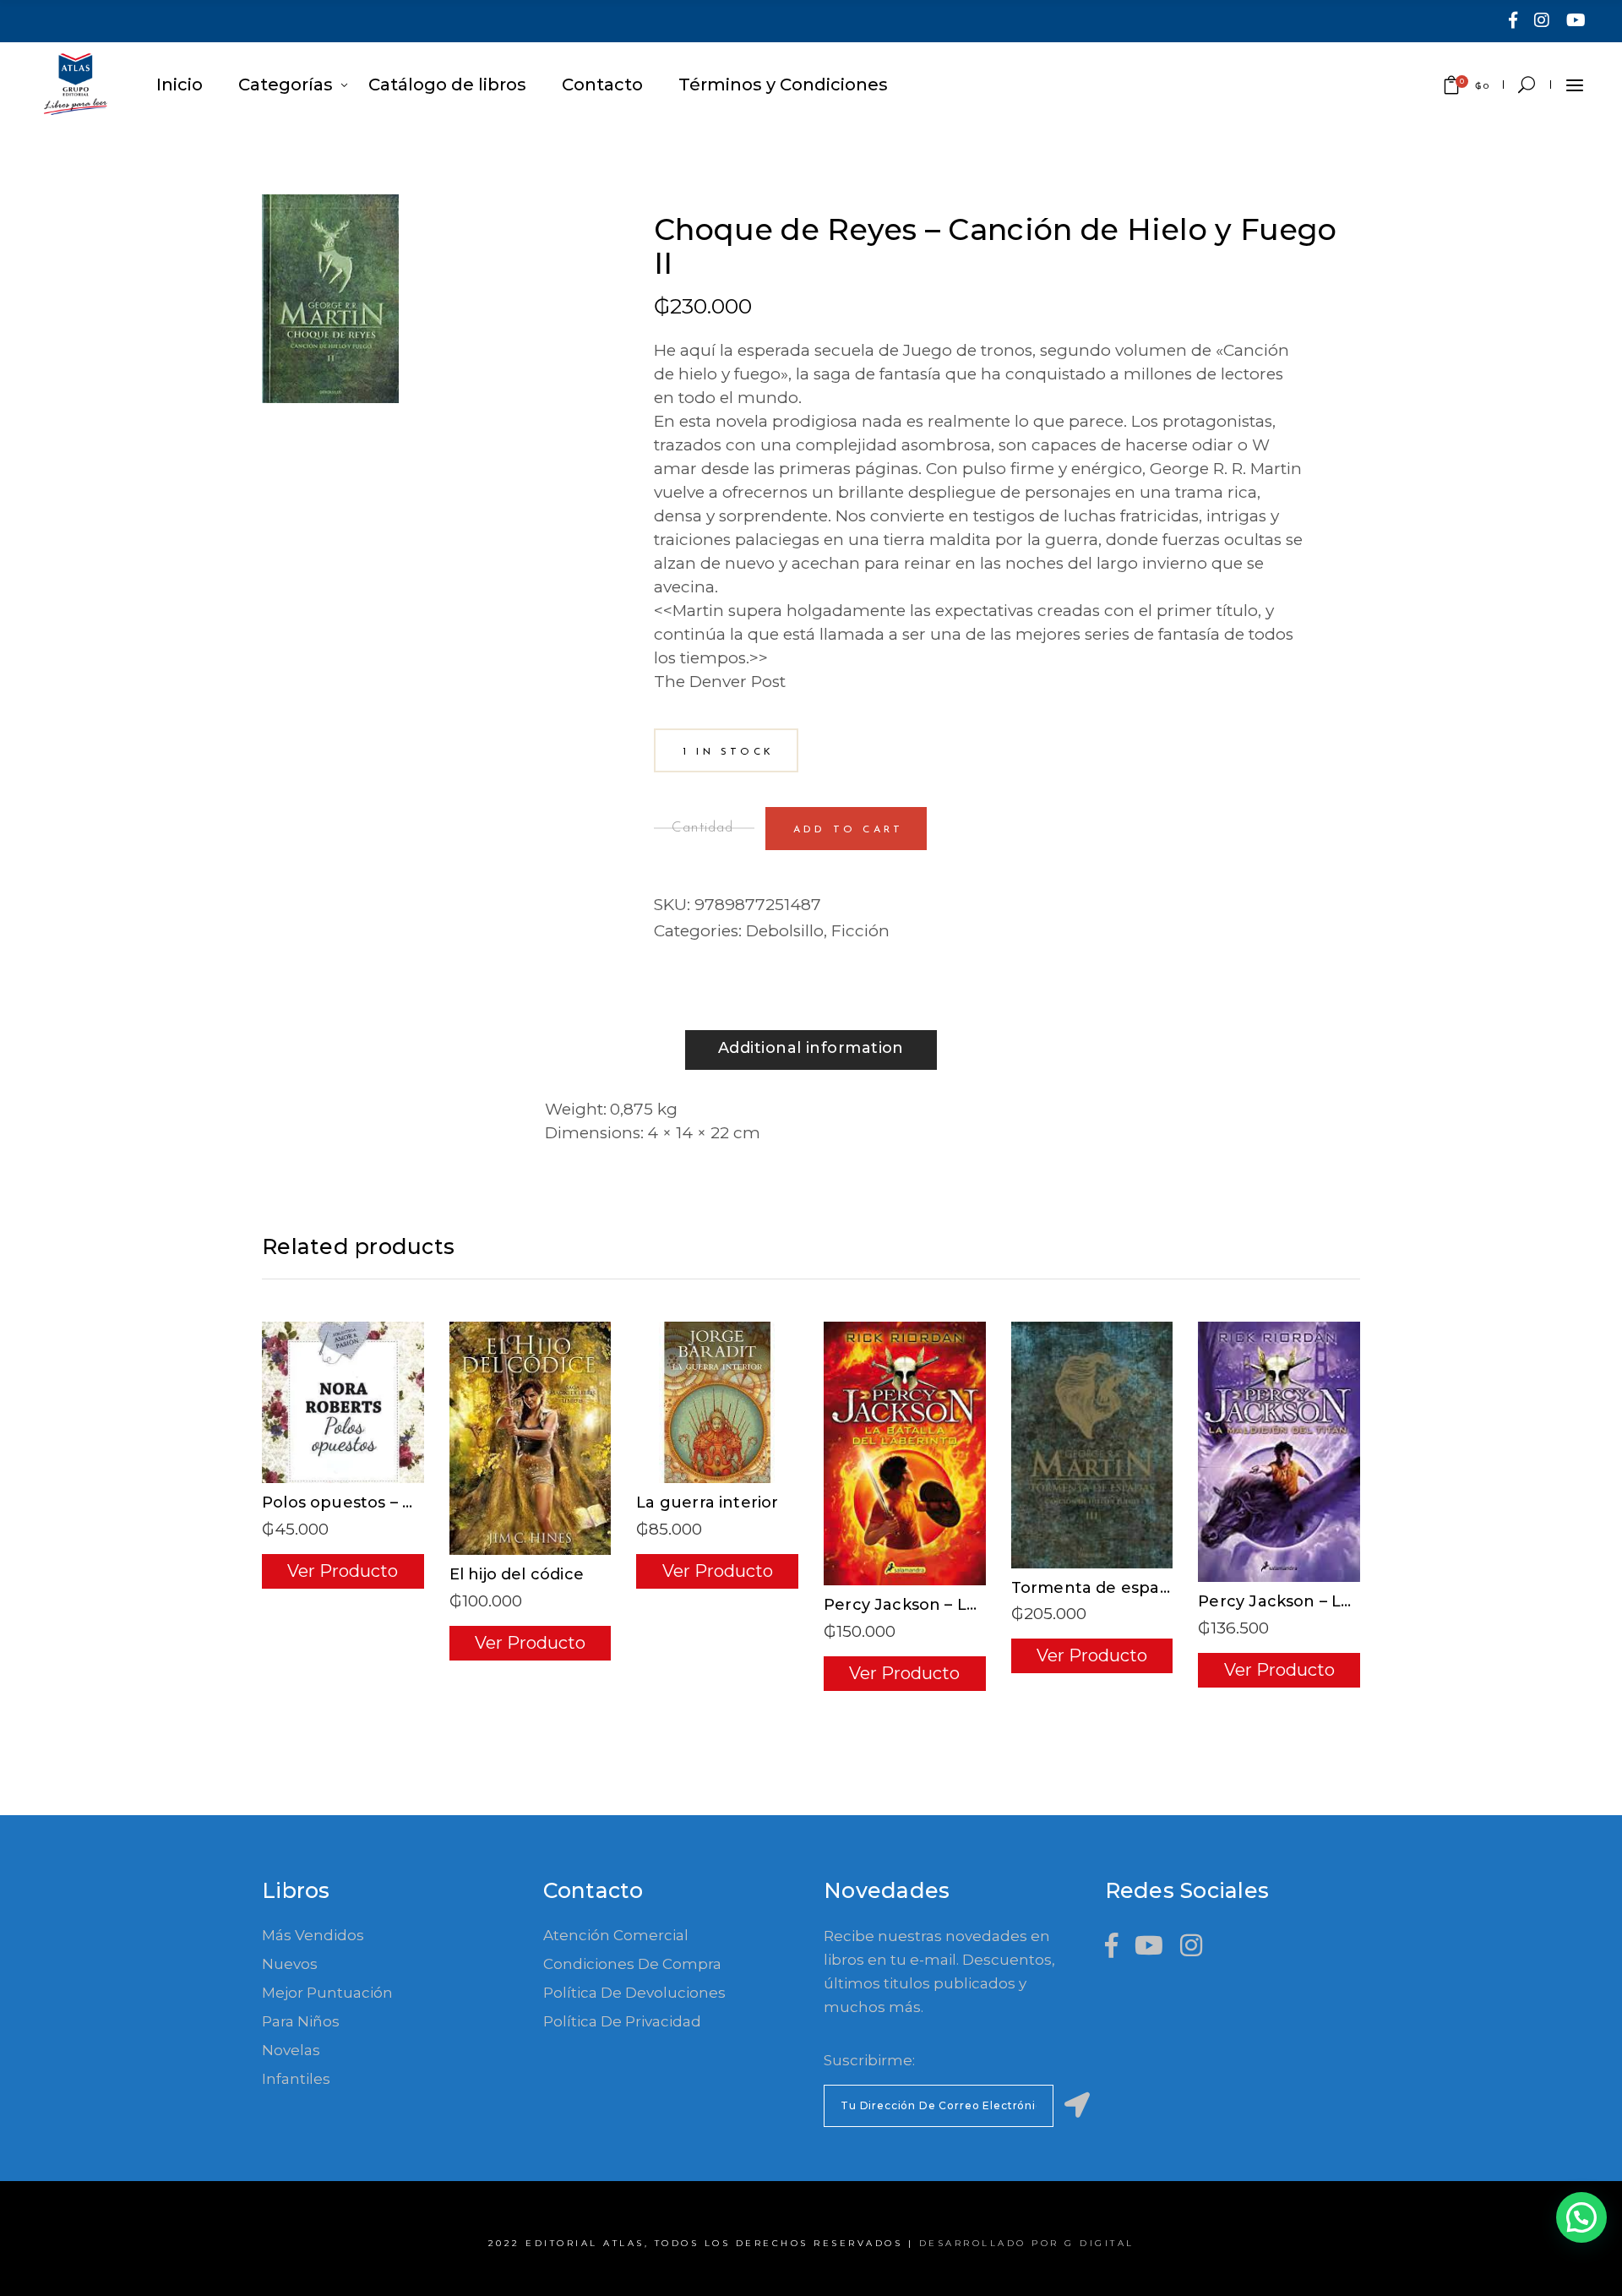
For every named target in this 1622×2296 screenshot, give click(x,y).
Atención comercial (616, 1935)
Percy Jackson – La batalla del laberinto (983, 1605)
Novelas (291, 2050)
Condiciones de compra (632, 1964)
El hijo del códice (517, 1574)
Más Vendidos (313, 1935)
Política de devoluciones (634, 1993)
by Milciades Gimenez (748, 206)
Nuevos (290, 1964)
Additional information (811, 1048)
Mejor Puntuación (327, 1993)
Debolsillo (785, 931)
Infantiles (296, 2079)
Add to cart (848, 830)
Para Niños (301, 2021)
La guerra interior (707, 1502)
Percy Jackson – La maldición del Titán (1353, 1601)
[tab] (811, 1050)
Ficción (860, 931)
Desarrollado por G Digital (1027, 2243)
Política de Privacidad (622, 2021)
